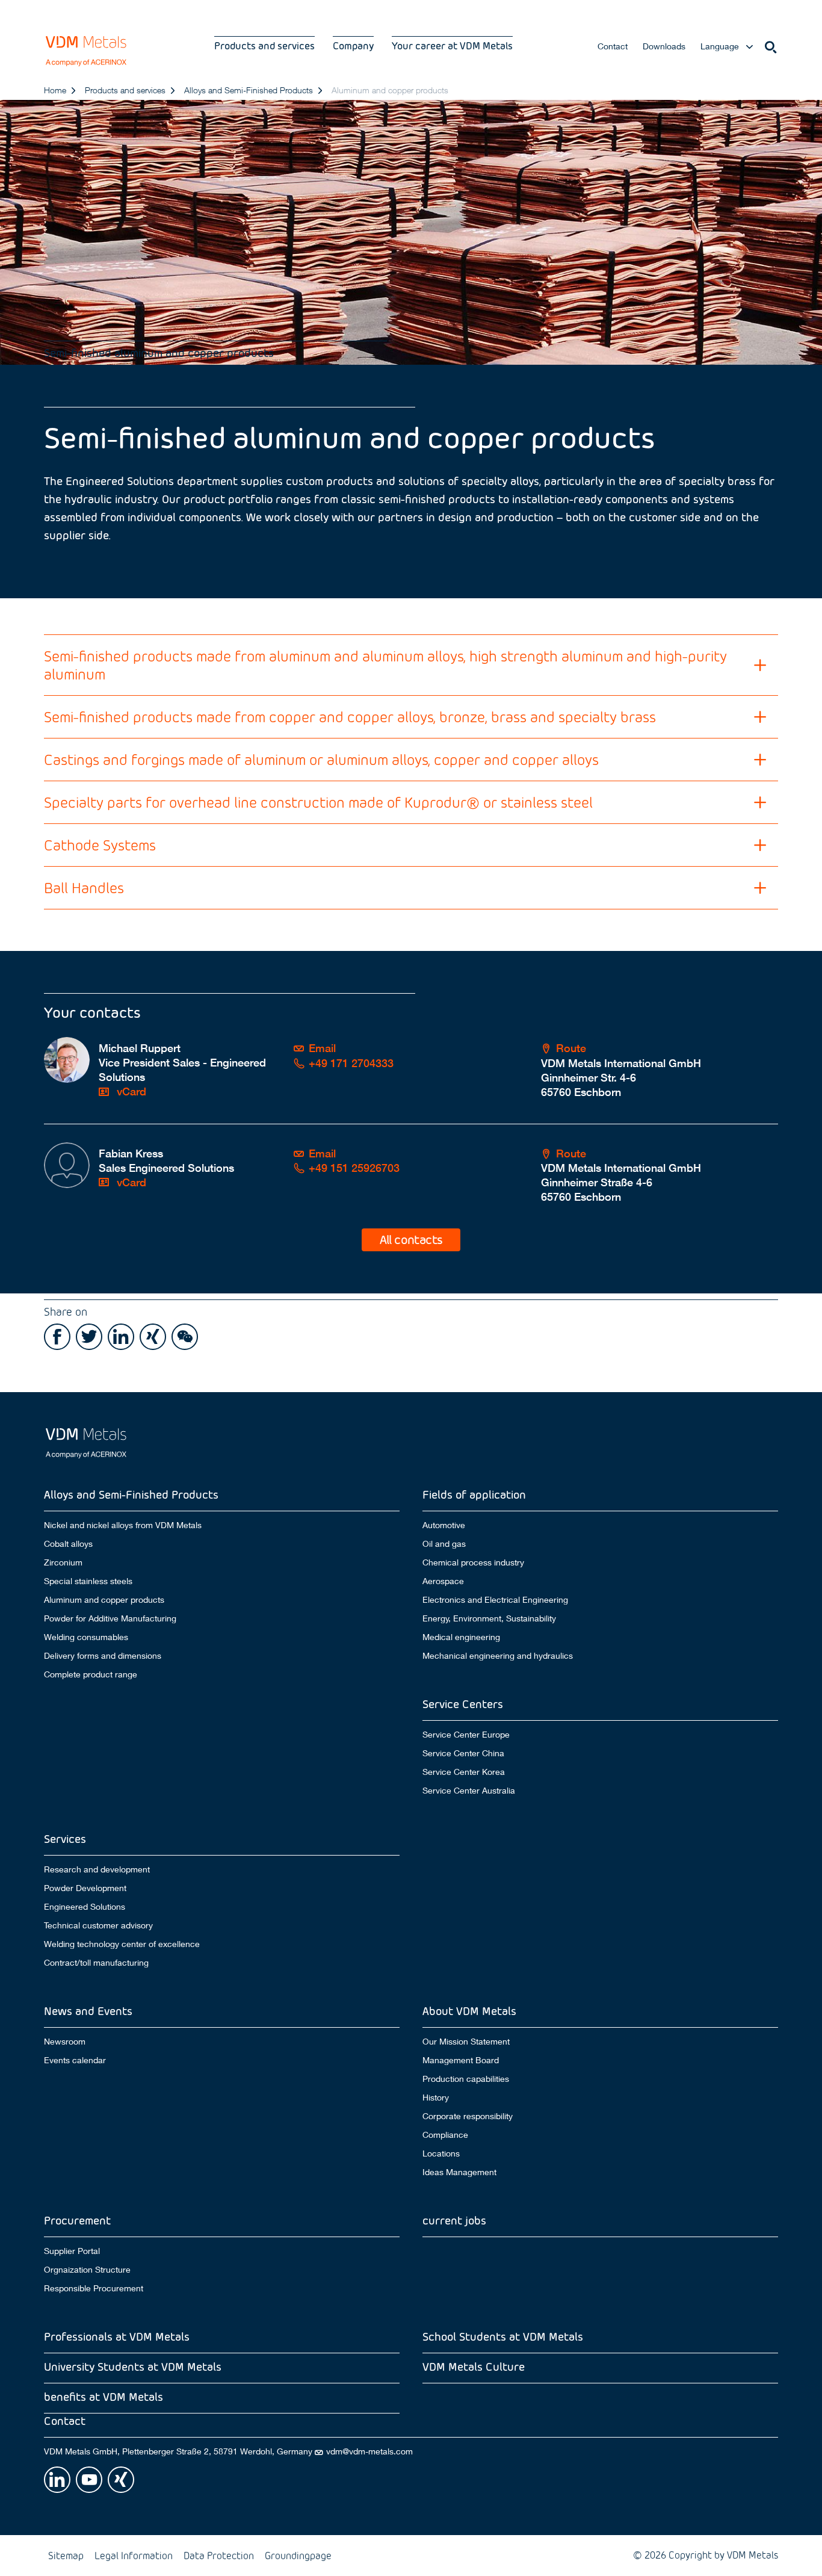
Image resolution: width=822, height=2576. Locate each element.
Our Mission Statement (466, 2041)
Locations (441, 2153)
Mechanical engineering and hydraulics (498, 1656)
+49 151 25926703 (354, 1168)
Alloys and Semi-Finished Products (249, 90)
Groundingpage (298, 2555)
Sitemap (66, 2555)
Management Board (461, 2060)
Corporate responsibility (468, 2116)
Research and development (97, 1869)
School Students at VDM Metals (503, 2336)
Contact (613, 46)
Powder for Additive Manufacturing (110, 1618)
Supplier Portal (72, 2251)
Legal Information (134, 2555)
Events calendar (75, 2060)
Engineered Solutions (85, 1907)
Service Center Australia (469, 1791)
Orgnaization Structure (87, 2270)
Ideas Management (459, 2172)
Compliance (445, 2135)
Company (353, 45)
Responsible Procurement (94, 2288)
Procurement (77, 2220)
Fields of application (474, 1494)
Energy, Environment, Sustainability (489, 1618)
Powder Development (85, 1888)
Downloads (664, 46)
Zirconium (63, 1562)
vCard (130, 1091)
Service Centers (463, 1704)
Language (720, 46)
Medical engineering (461, 1637)
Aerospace (443, 1581)
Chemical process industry (473, 1562)
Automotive (444, 1525)
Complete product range (91, 1674)
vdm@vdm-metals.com (369, 2451)
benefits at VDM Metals (104, 2396)
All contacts (411, 1239)
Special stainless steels (88, 1581)
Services (65, 1838)
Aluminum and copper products (104, 1600)
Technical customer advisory (98, 1925)
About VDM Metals (469, 2011)
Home (55, 90)
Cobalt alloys (68, 1544)
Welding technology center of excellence (122, 1944)
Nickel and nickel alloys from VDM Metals (123, 1525)
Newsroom (65, 2041)
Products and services (264, 45)
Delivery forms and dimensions (103, 1656)
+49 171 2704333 (351, 1063)
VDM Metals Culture (474, 2366)
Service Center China (463, 1753)
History (436, 2098)
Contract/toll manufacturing (96, 1963)
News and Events (88, 2011)
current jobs (454, 2220)
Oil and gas (444, 1544)
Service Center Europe (466, 1734)
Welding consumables (86, 1637)
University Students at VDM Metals (133, 2366)
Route (571, 1048)
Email (322, 1048)
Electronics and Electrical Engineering (495, 1600)
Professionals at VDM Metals (117, 2336)
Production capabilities (466, 2079)
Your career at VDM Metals (452, 45)
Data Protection (219, 2555)
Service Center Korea (464, 1772)
